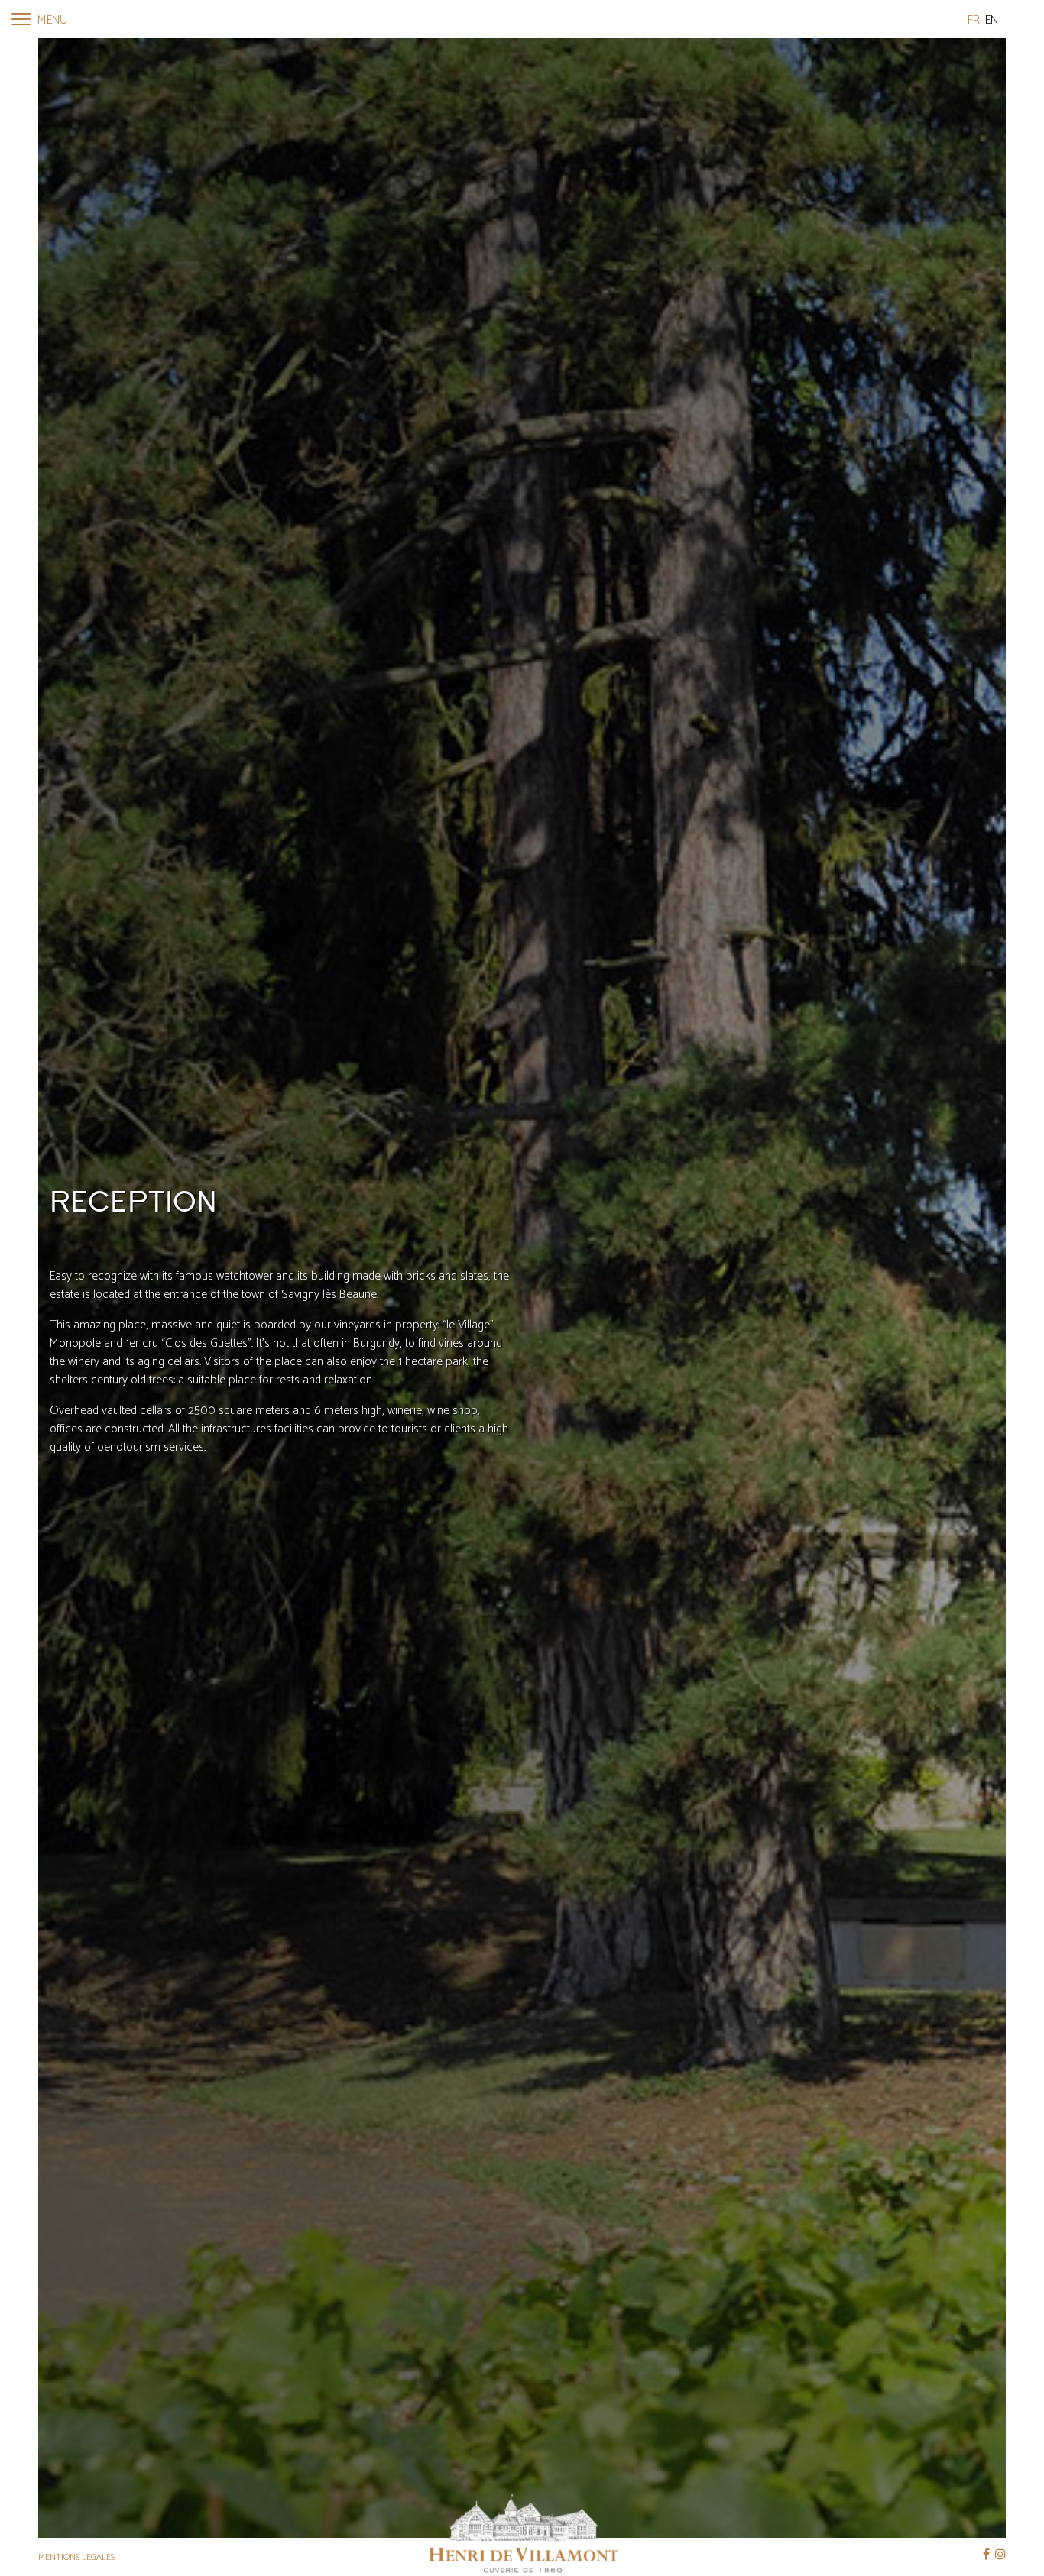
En (992, 20)
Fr (974, 20)
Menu (51, 20)
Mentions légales (76, 2557)
